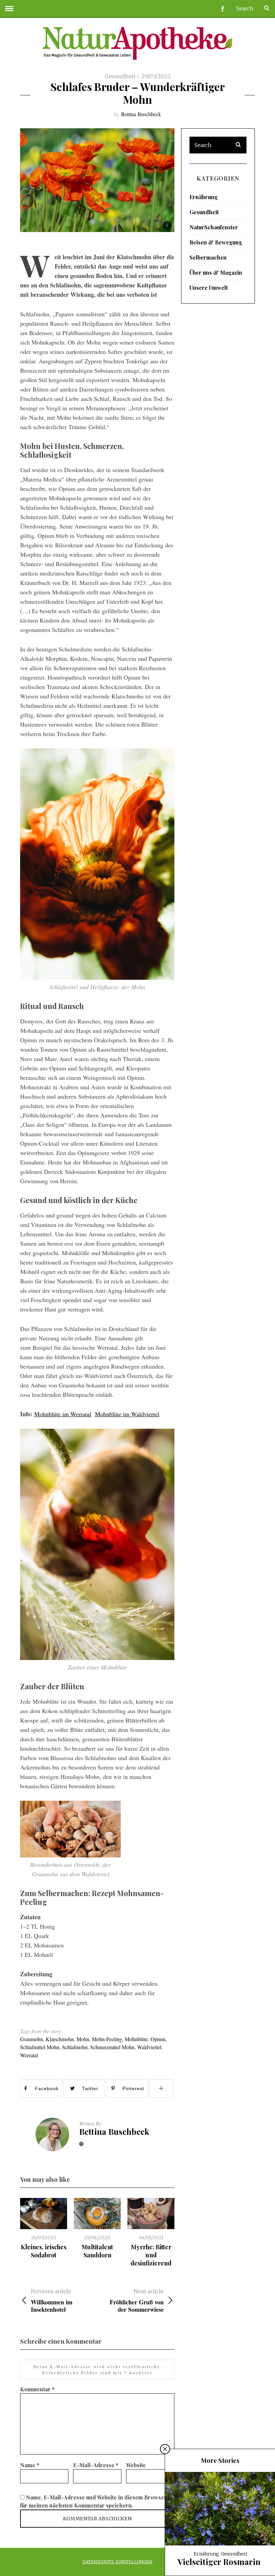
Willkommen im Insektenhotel (52, 2301)
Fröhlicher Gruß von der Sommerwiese (137, 2301)
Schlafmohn (75, 2047)
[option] (44, 2229)
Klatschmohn (60, 2039)
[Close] (165, 2449)
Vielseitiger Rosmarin (220, 2562)
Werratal (29, 2055)
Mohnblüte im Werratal (63, 1414)
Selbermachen (208, 257)
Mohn (83, 2039)
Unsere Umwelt (209, 288)
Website (136, 2465)
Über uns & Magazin (216, 272)
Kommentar (37, 2389)
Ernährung (204, 197)
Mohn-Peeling (107, 2039)
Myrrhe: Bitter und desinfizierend (151, 2255)
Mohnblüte (136, 2039)
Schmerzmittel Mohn (112, 2047)
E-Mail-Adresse (96, 2465)
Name (30, 2465)
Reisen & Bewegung (216, 242)
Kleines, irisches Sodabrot (44, 2251)
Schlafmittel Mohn (40, 2047)
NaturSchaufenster (214, 227)
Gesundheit (120, 76)
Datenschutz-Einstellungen (117, 2562)
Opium (158, 2039)
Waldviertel (149, 2047)
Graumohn (32, 2039)
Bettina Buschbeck (141, 114)
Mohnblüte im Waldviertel (127, 1414)
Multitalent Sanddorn (97, 2251)
